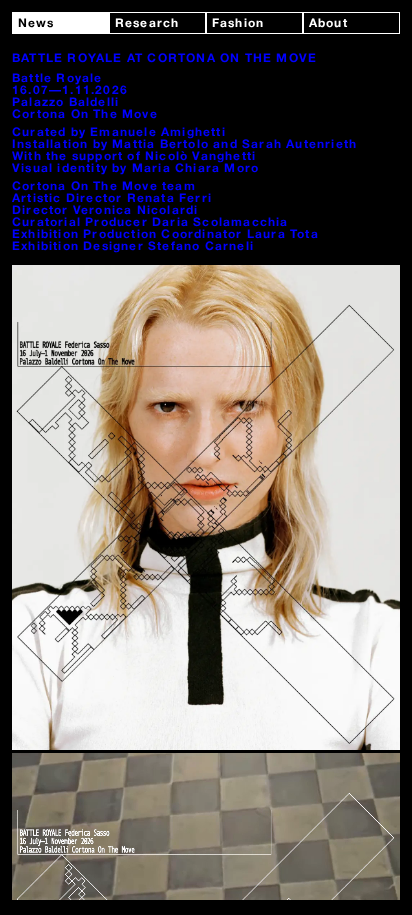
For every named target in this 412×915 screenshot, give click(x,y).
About (328, 23)
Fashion (238, 23)
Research (147, 23)
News (36, 23)
